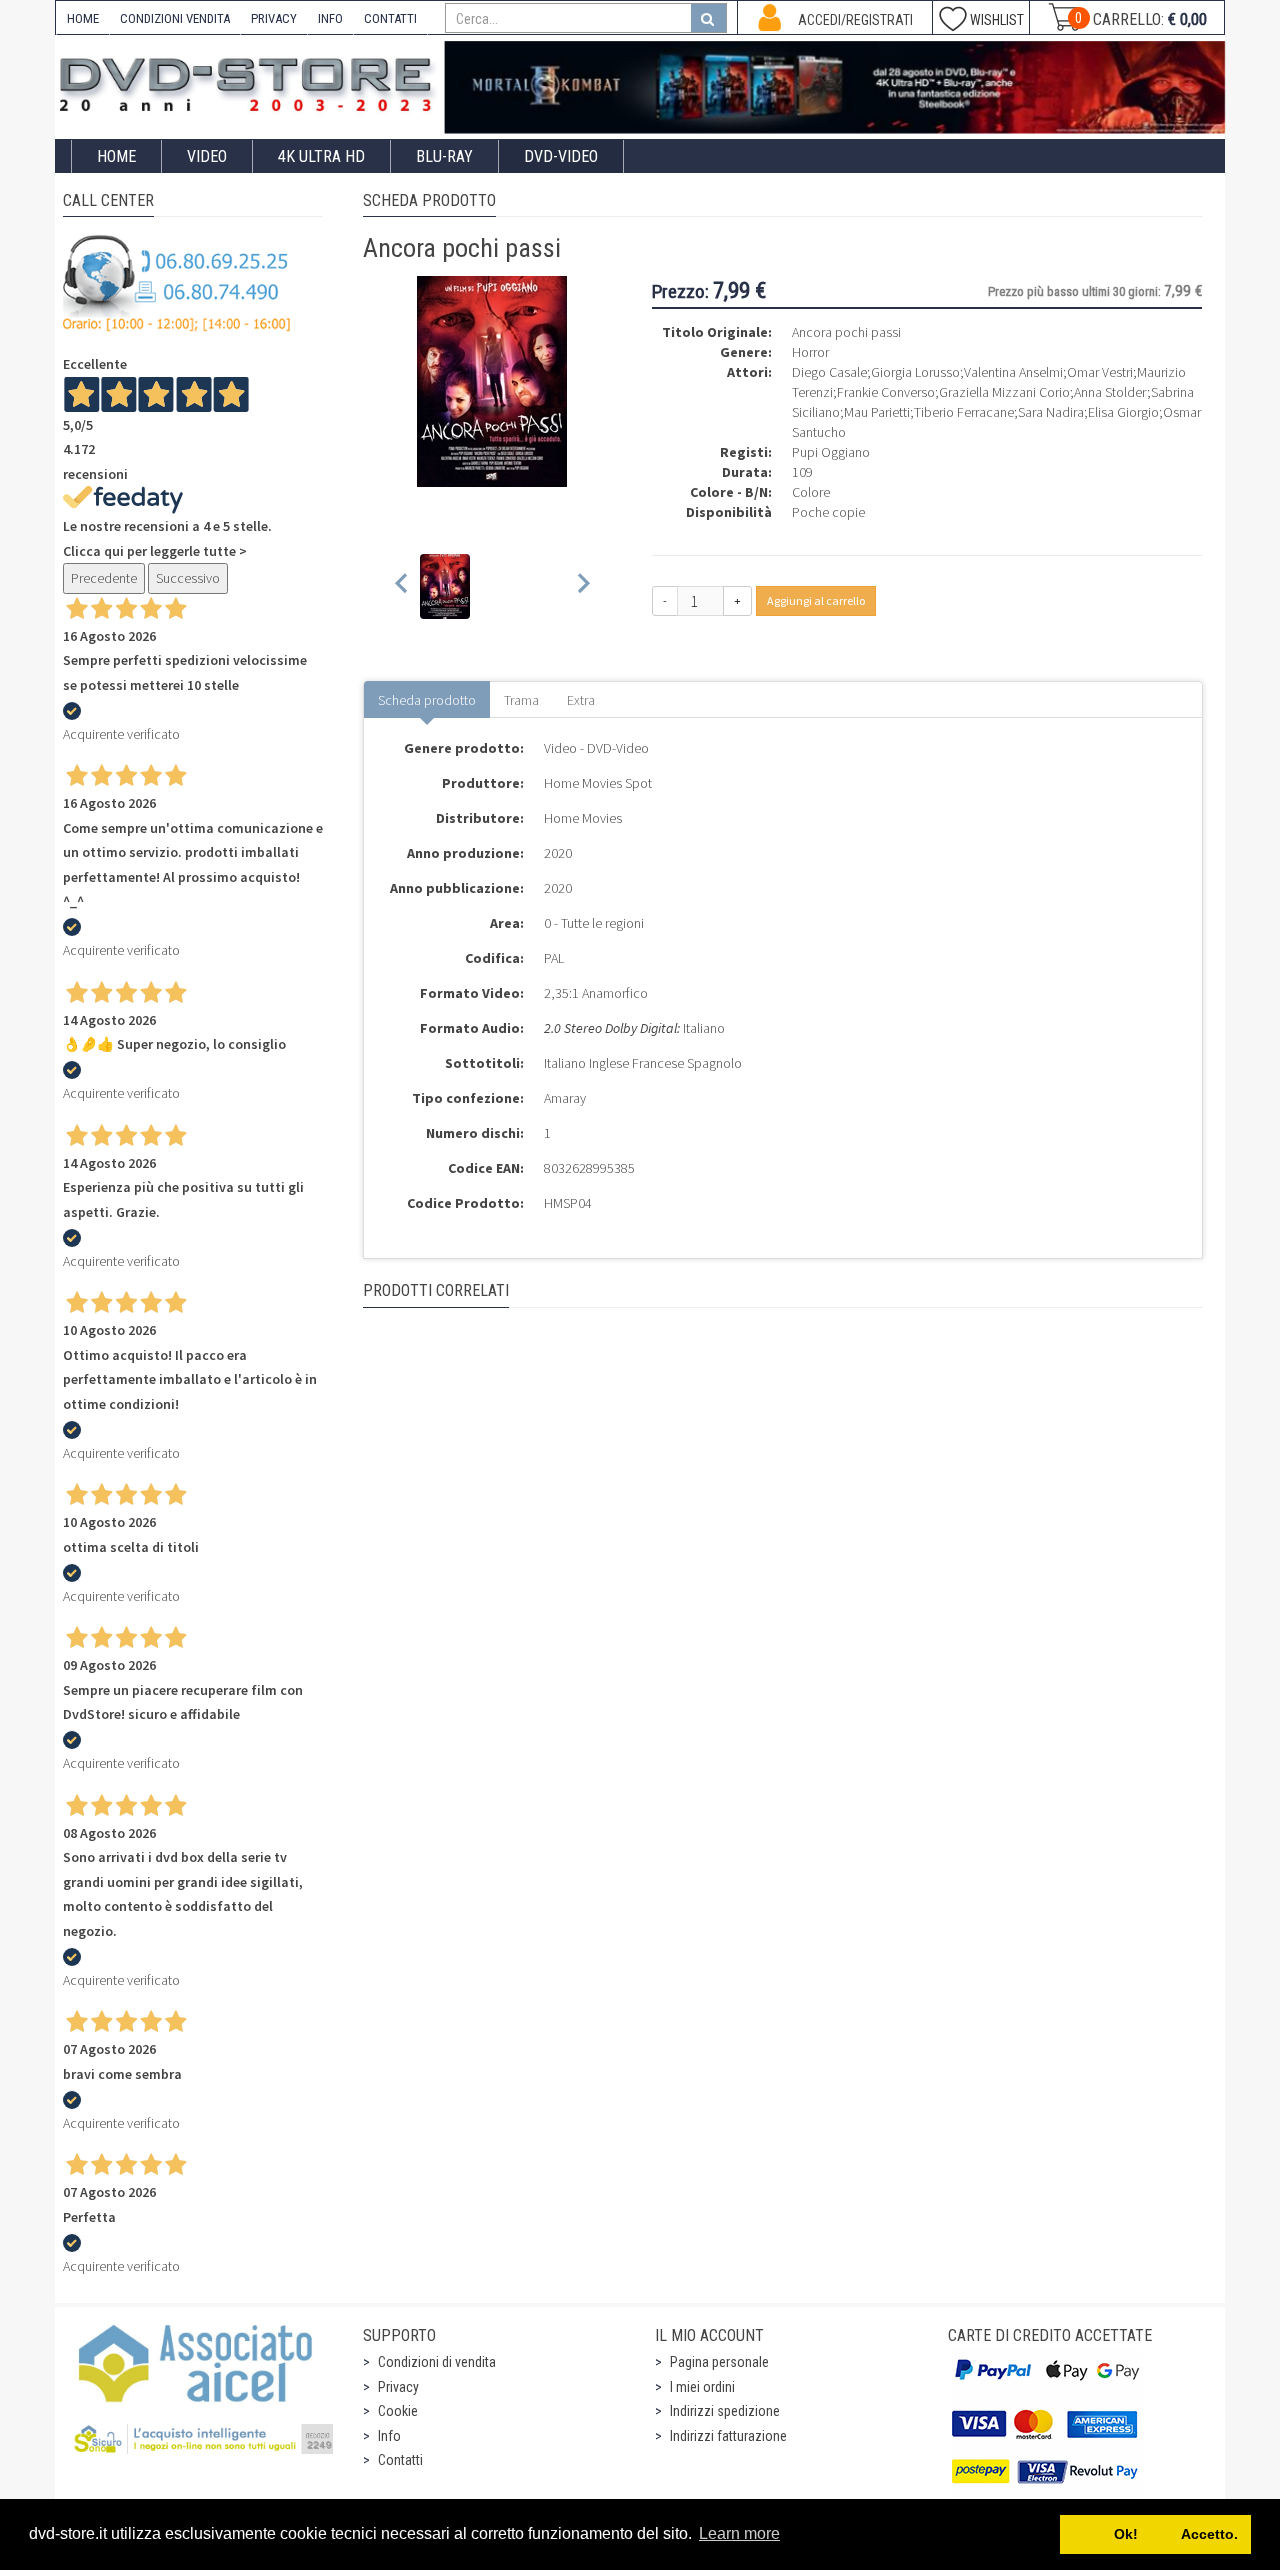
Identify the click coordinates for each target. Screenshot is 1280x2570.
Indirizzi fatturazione (728, 2436)
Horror (810, 352)
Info (389, 2436)
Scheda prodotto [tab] (427, 700)
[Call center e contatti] (177, 283)
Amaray (565, 1098)
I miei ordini (702, 2387)
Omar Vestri (1100, 372)
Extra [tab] (581, 700)
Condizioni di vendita (437, 2362)
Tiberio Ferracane (964, 412)
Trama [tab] (521, 700)
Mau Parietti (877, 412)
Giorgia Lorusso (915, 372)
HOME (83, 18)
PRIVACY (274, 18)
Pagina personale (719, 2362)
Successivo (188, 578)
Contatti (400, 2460)
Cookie (398, 2411)
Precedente (104, 578)
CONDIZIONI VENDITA (175, 18)
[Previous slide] (402, 586)
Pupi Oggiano (831, 452)
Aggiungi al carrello (816, 600)
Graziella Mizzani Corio (1004, 392)
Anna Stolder (1110, 392)
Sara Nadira (1051, 412)
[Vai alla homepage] (250, 81)
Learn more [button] (739, 2533)
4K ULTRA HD (321, 156)
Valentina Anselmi (1013, 372)
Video (207, 156)
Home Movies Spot (598, 783)
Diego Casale (829, 372)
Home (116, 156)
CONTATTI (390, 18)
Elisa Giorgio (1123, 412)
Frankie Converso (886, 392)
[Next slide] (582, 586)
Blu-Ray (444, 156)
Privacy (398, 2387)
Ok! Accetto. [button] (1156, 2534)
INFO (330, 18)
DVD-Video (561, 156)
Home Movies (583, 818)
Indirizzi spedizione (725, 2411)
